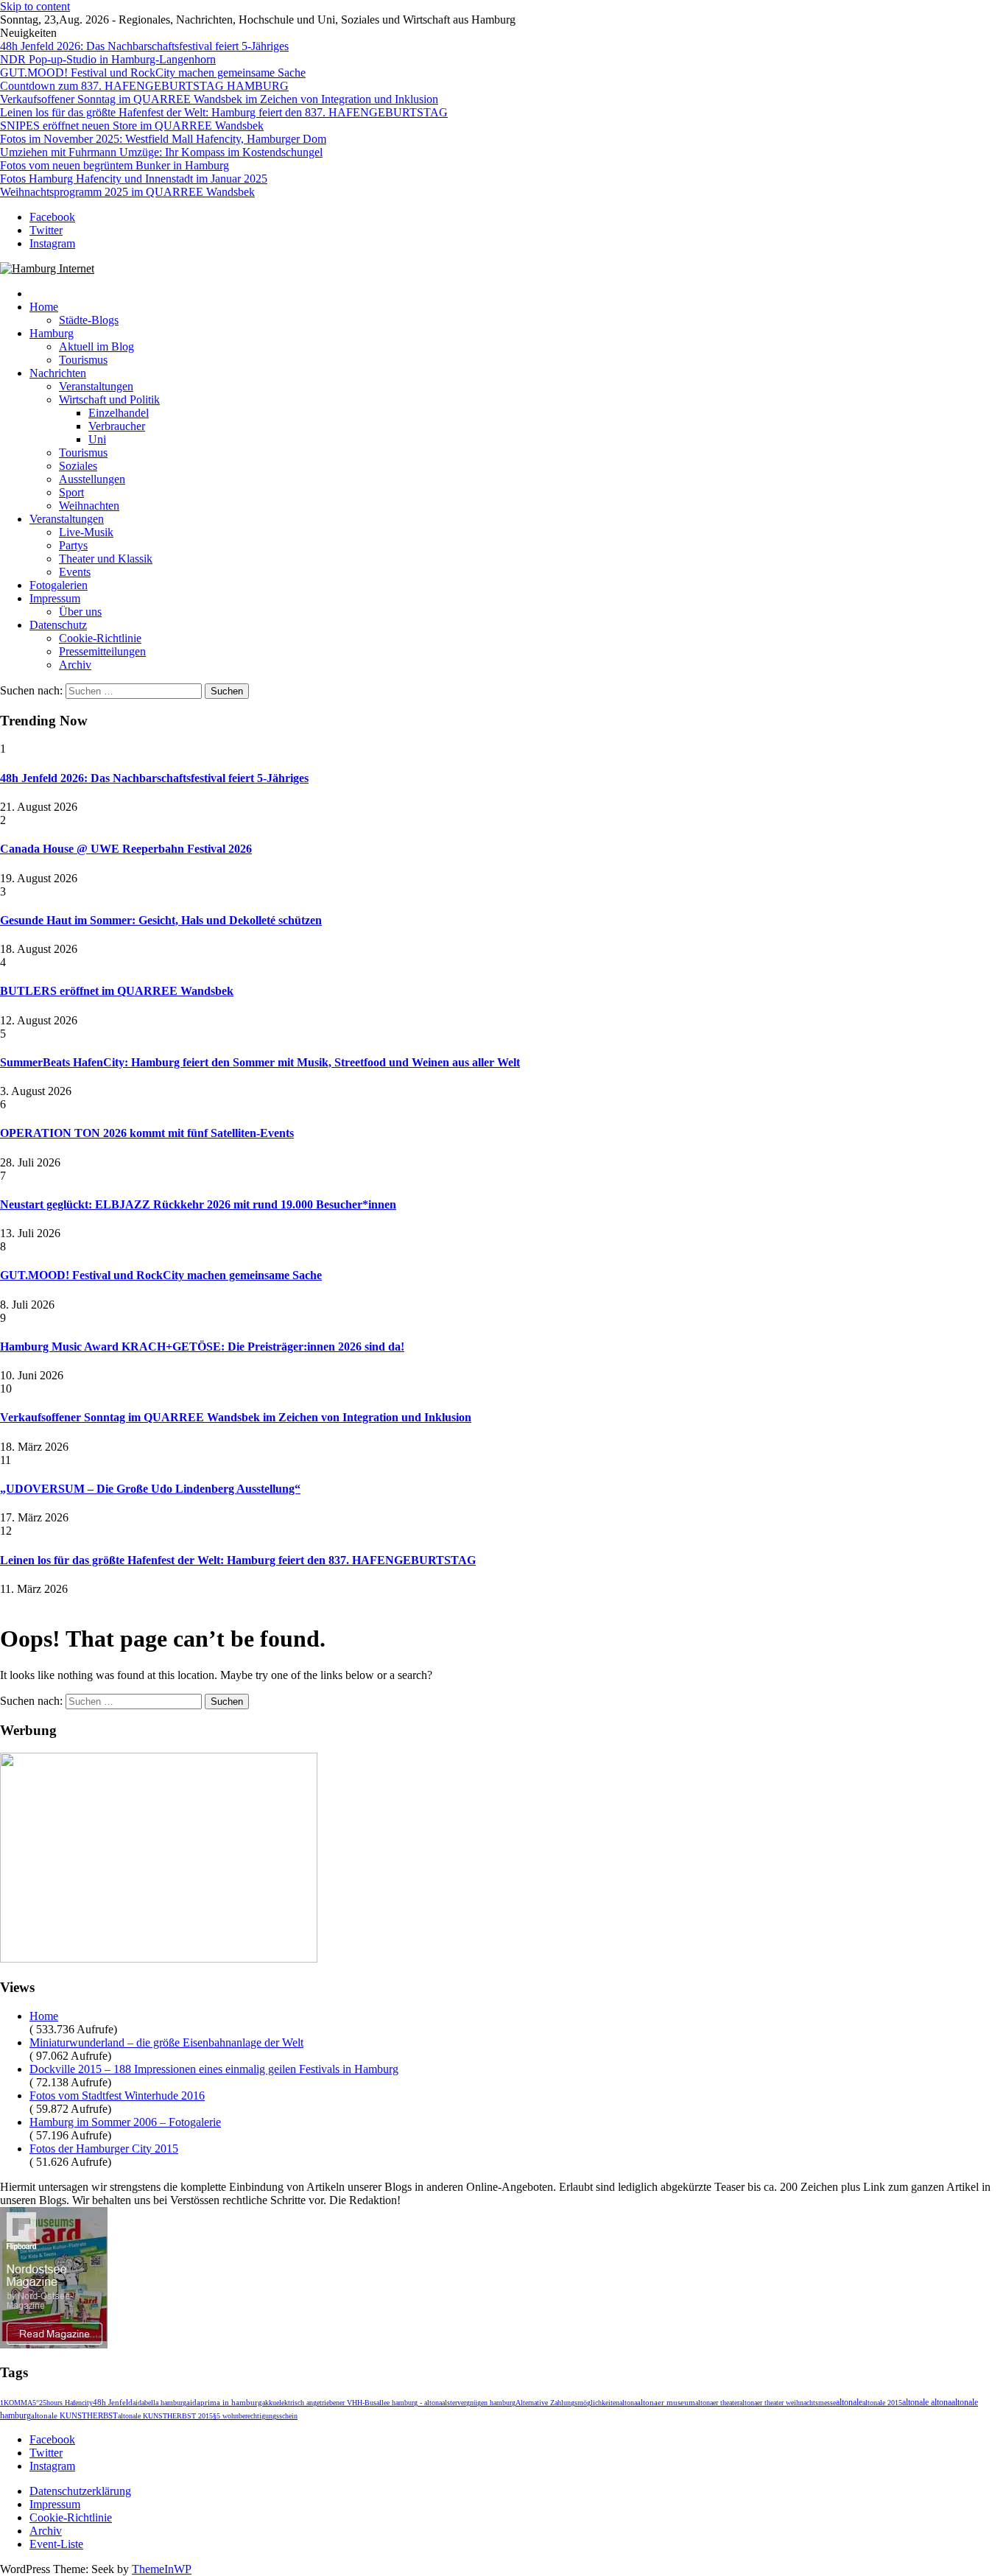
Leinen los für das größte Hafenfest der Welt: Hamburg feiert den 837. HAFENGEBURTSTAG (224, 112)
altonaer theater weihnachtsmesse (788, 2403)
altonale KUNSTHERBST (74, 2416)
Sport (71, 492)
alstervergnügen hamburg (479, 2403)
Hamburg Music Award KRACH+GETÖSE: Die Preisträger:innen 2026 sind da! (202, 1347)
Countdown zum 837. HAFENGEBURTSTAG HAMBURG (144, 86)
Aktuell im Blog (96, 346)
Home (44, 307)
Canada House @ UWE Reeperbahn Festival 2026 (126, 849)
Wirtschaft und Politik (109, 400)
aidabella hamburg (159, 2403)
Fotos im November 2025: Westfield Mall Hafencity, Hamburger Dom (163, 139)
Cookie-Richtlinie (100, 638)
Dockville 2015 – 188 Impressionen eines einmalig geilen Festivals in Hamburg (214, 2069)
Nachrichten (58, 373)
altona (628, 2403)
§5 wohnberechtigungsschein (255, 2416)
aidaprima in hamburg (224, 2402)
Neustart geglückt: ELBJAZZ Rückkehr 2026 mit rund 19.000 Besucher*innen (198, 1204)
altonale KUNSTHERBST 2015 (165, 2416)
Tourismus (83, 360)
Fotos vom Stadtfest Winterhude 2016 (117, 2095)
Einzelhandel (119, 413)
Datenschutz (58, 625)
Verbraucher (117, 426)
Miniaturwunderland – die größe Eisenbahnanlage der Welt (166, 2042)
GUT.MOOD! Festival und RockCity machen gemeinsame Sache (153, 73)
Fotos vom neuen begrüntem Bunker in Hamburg (115, 165)
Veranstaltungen (96, 386)
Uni (97, 439)
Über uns (80, 612)
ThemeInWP (162, 2569)
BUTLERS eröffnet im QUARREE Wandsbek (117, 991)
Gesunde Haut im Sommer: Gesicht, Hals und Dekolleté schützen (161, 920)
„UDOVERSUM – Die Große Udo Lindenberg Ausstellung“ (150, 1489)
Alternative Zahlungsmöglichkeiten (567, 2403)
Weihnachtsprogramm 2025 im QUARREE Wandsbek (127, 192)
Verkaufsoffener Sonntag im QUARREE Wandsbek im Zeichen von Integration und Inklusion (219, 99)
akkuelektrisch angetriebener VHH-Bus (319, 2403)
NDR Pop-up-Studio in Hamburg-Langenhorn (108, 59)
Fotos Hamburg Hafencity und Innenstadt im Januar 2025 (134, 179)
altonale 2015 (882, 2403)
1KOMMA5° (20, 2403)
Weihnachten (89, 506)
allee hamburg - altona (409, 2403)
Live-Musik (86, 532)
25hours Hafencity (66, 2403)
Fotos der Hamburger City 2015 (104, 2149)
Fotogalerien (59, 585)
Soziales (78, 466)
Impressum (55, 598)
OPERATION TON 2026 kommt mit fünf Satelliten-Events (147, 1133)
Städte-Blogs (89, 320)
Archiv (75, 665)
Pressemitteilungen (102, 651)
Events (75, 572)
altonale (849, 2402)
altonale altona (927, 2403)
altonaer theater (717, 2403)
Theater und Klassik (106, 559)
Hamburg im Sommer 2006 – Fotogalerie (125, 2122)
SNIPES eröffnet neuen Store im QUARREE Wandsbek (132, 126)
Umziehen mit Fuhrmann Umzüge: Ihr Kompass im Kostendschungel (161, 152)
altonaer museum (666, 2403)
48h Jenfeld (113, 2402)
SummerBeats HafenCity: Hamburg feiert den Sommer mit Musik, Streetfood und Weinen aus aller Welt (260, 1062)
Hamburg (52, 333)
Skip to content (35, 6)
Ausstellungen (92, 479)
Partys (73, 545)
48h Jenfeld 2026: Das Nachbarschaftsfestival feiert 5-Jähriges (144, 46)
